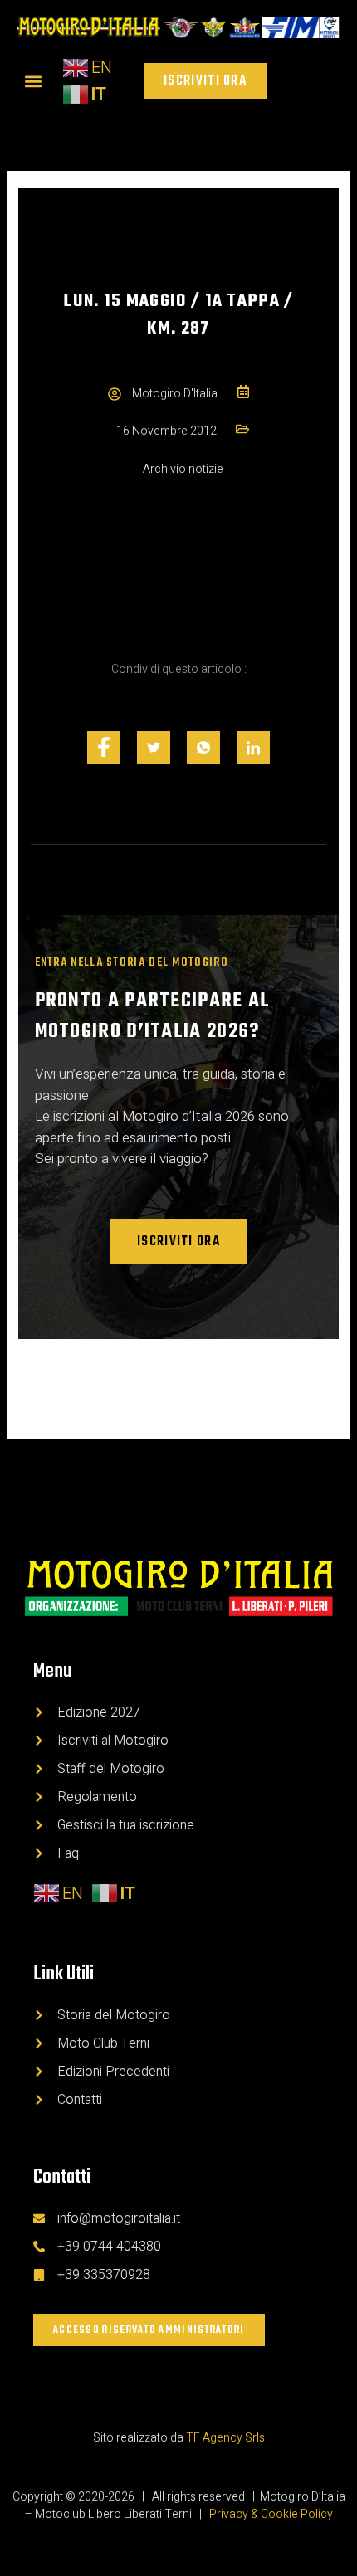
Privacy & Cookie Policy (271, 2514)
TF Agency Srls (225, 2438)
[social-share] (104, 747)
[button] (33, 81)
